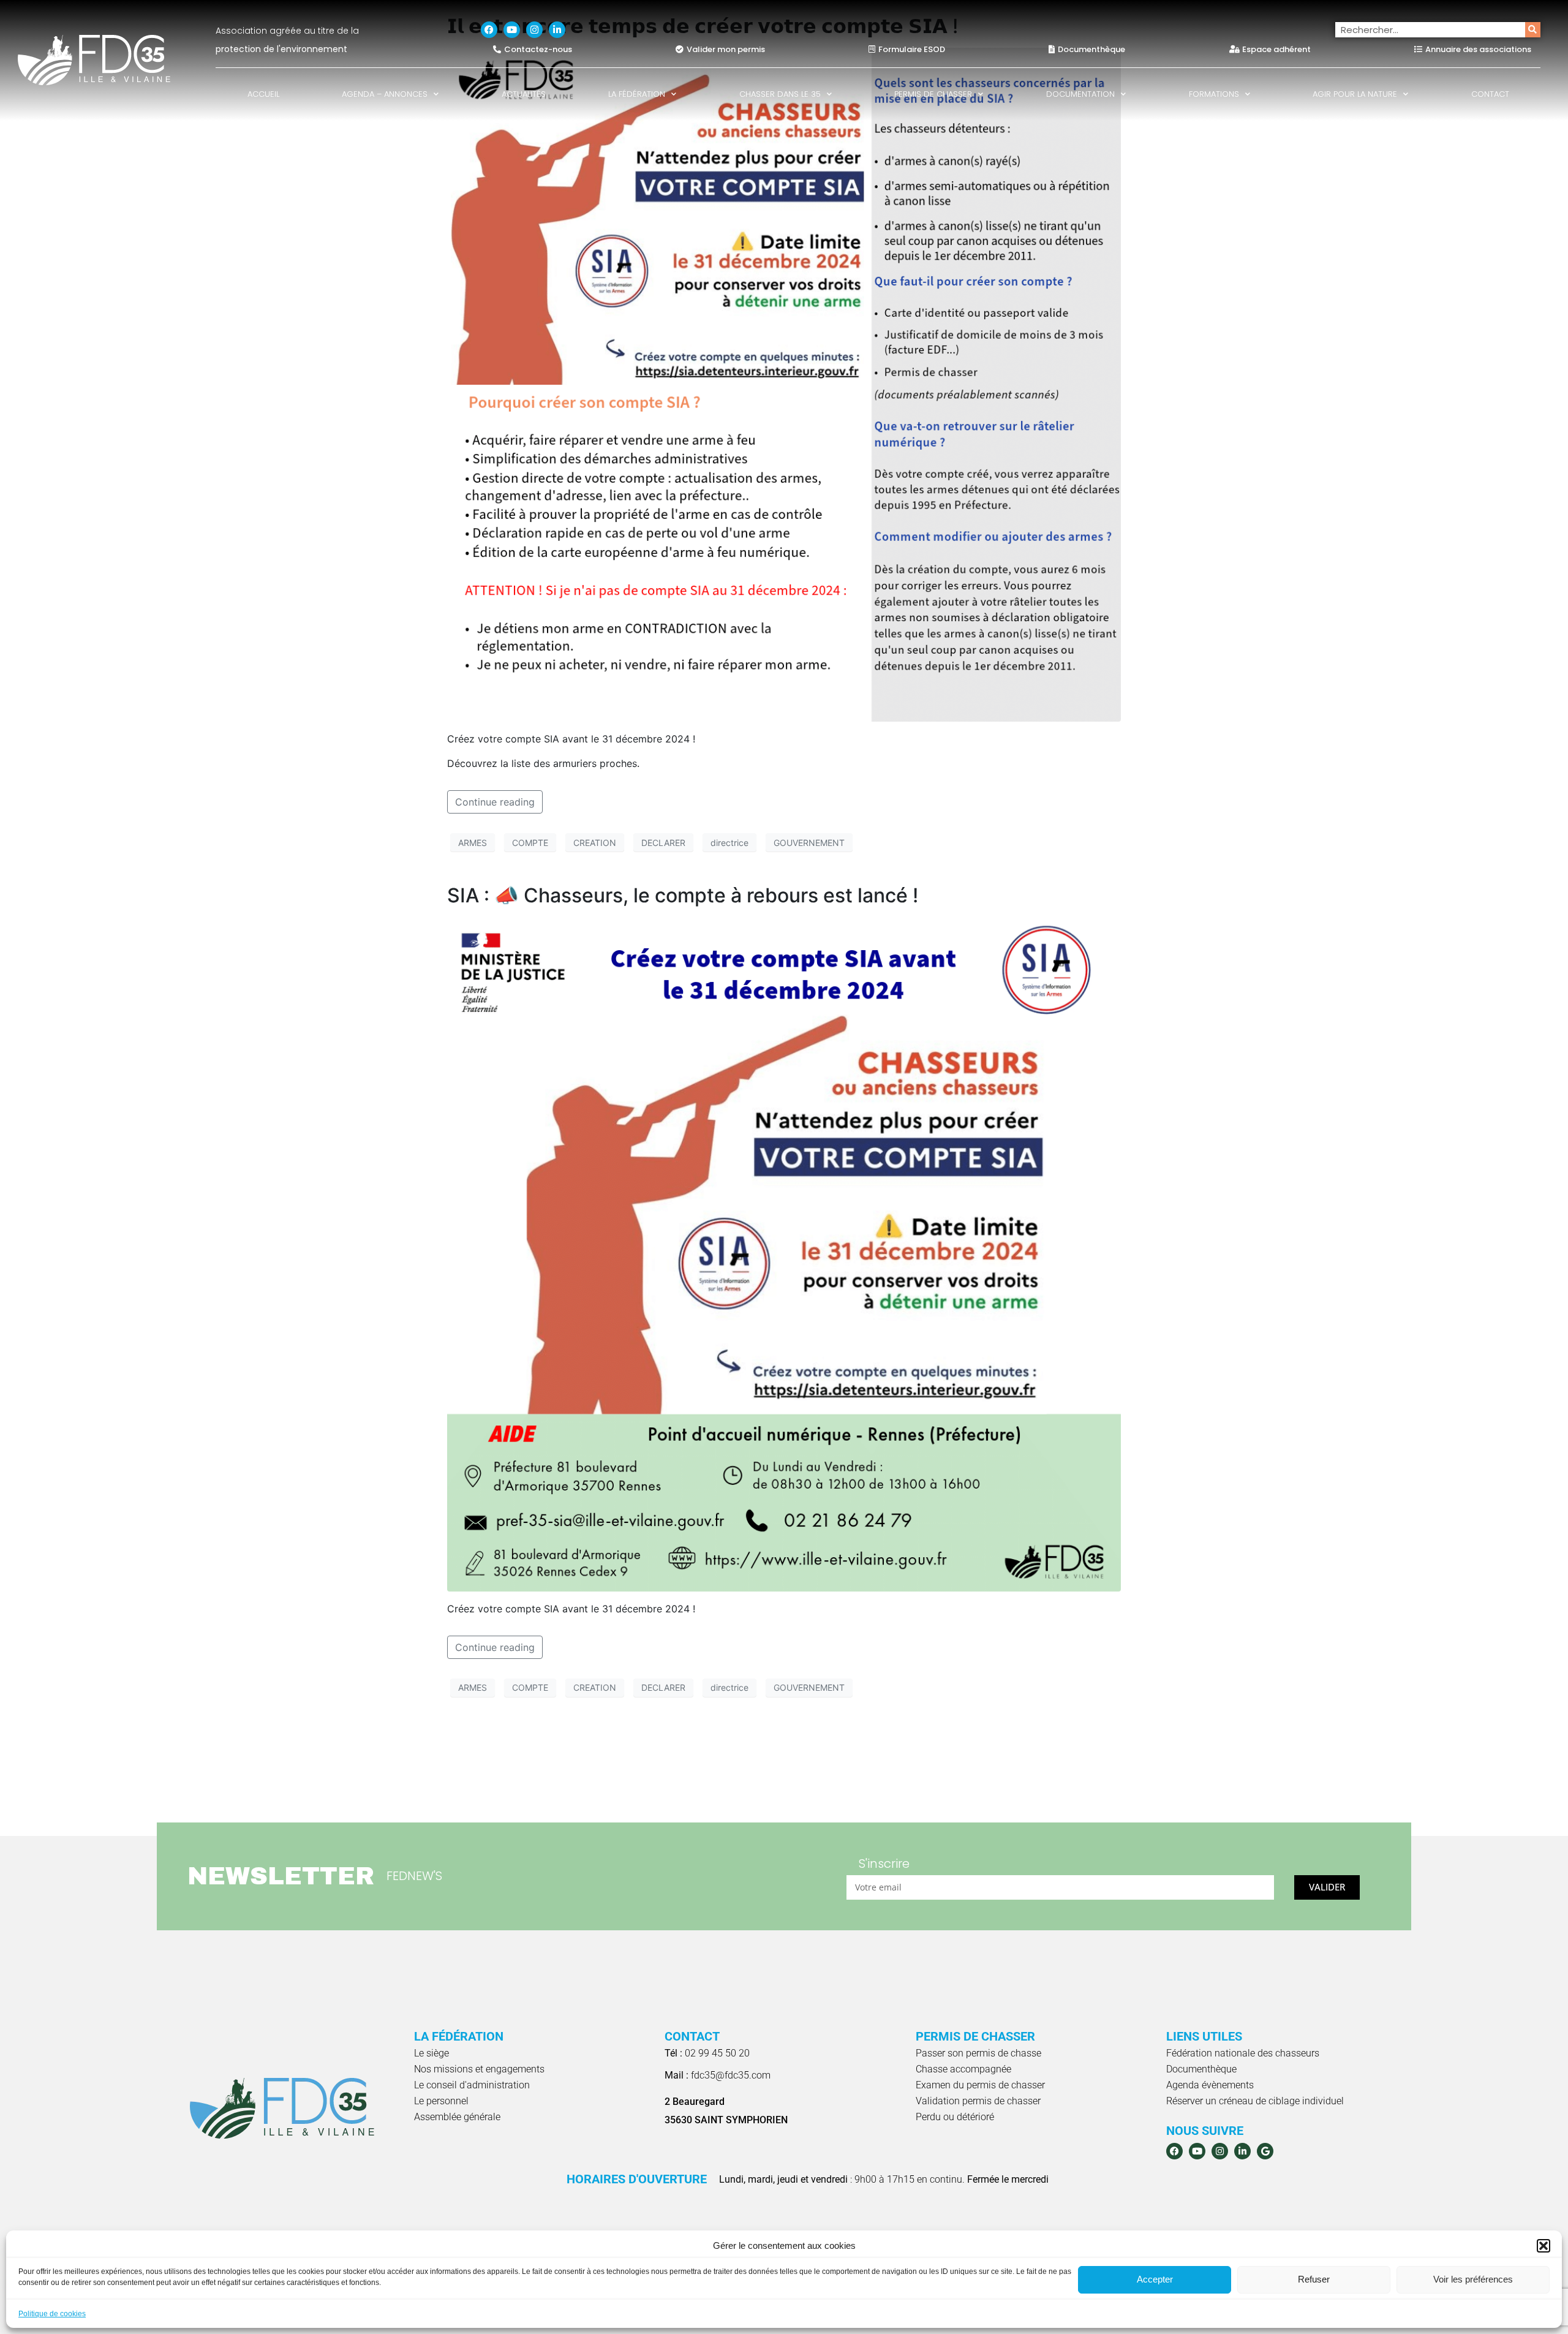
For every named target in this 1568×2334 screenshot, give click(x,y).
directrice (729, 843)
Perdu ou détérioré (955, 2117)
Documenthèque (1201, 2069)
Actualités (524, 94)
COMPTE (530, 843)
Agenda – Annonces (385, 94)
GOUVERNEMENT (809, 843)
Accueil (263, 94)
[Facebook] (489, 30)
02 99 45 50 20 (707, 2053)
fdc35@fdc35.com (718, 2075)
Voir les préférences (1473, 2279)
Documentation (1080, 94)
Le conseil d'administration (472, 2085)
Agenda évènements (1210, 2085)
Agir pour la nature (1355, 94)
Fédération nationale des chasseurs (1243, 2053)
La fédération (637, 94)
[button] (1543, 2246)
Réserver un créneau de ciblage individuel (1255, 2101)
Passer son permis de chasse (978, 2053)
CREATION (595, 843)
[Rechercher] (1533, 30)
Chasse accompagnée (963, 2069)
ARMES (473, 843)
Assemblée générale (457, 2117)
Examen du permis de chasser (980, 2085)
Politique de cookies (52, 2314)
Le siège (432, 2053)
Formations (1214, 94)
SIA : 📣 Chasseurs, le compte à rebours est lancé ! (683, 895)
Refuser (1314, 2279)
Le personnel (441, 2101)
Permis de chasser (933, 94)
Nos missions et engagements (479, 2069)
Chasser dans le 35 (780, 94)
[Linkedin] (557, 30)
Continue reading (495, 802)
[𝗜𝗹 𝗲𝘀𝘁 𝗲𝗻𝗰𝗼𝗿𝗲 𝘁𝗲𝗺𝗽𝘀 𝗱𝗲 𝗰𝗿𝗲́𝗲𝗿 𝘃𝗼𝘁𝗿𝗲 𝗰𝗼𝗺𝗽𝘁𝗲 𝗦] (784, 384)
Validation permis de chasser (978, 2101)
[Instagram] (534, 30)
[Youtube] (512, 30)
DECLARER (663, 843)
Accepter (1155, 2279)
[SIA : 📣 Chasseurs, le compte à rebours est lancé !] (784, 1253)
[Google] (1265, 2151)
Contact (1490, 94)
